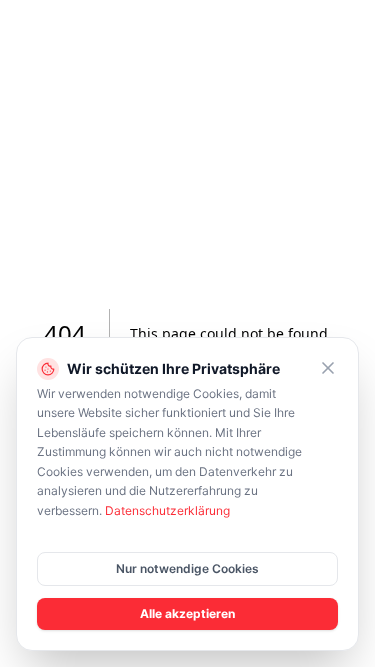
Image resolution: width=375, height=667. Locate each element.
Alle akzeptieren (187, 613)
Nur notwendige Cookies (187, 568)
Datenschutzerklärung (167, 510)
